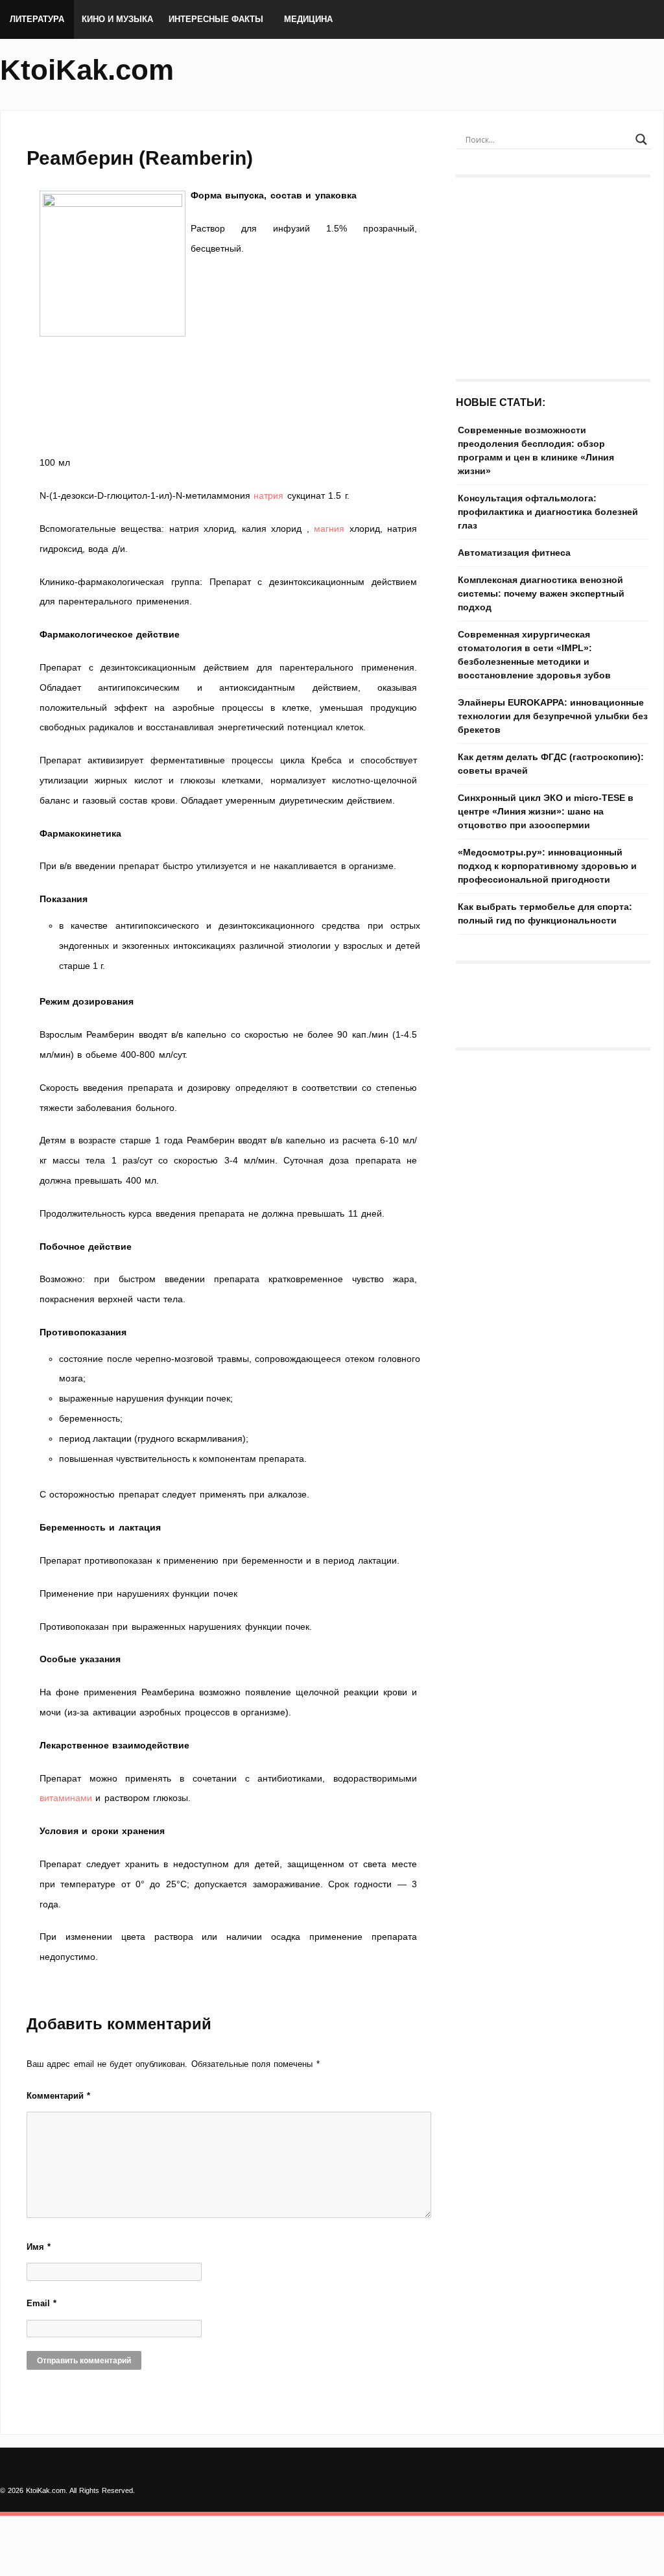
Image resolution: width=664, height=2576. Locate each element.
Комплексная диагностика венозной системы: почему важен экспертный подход (541, 593)
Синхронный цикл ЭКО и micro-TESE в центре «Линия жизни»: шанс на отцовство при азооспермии (546, 811)
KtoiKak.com (87, 70)
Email (41, 2303)
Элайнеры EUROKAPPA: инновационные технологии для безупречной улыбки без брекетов (553, 716)
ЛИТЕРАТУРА (37, 19)
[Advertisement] (228, 433)
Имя (39, 2247)
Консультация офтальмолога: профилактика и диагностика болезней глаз (548, 512)
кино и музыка (117, 19)
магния (329, 529)
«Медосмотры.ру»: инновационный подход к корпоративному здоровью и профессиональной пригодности (547, 866)
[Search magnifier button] (641, 139)
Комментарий (58, 2096)
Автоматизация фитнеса (514, 553)
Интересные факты (216, 19)
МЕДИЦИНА (308, 19)
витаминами (66, 1798)
